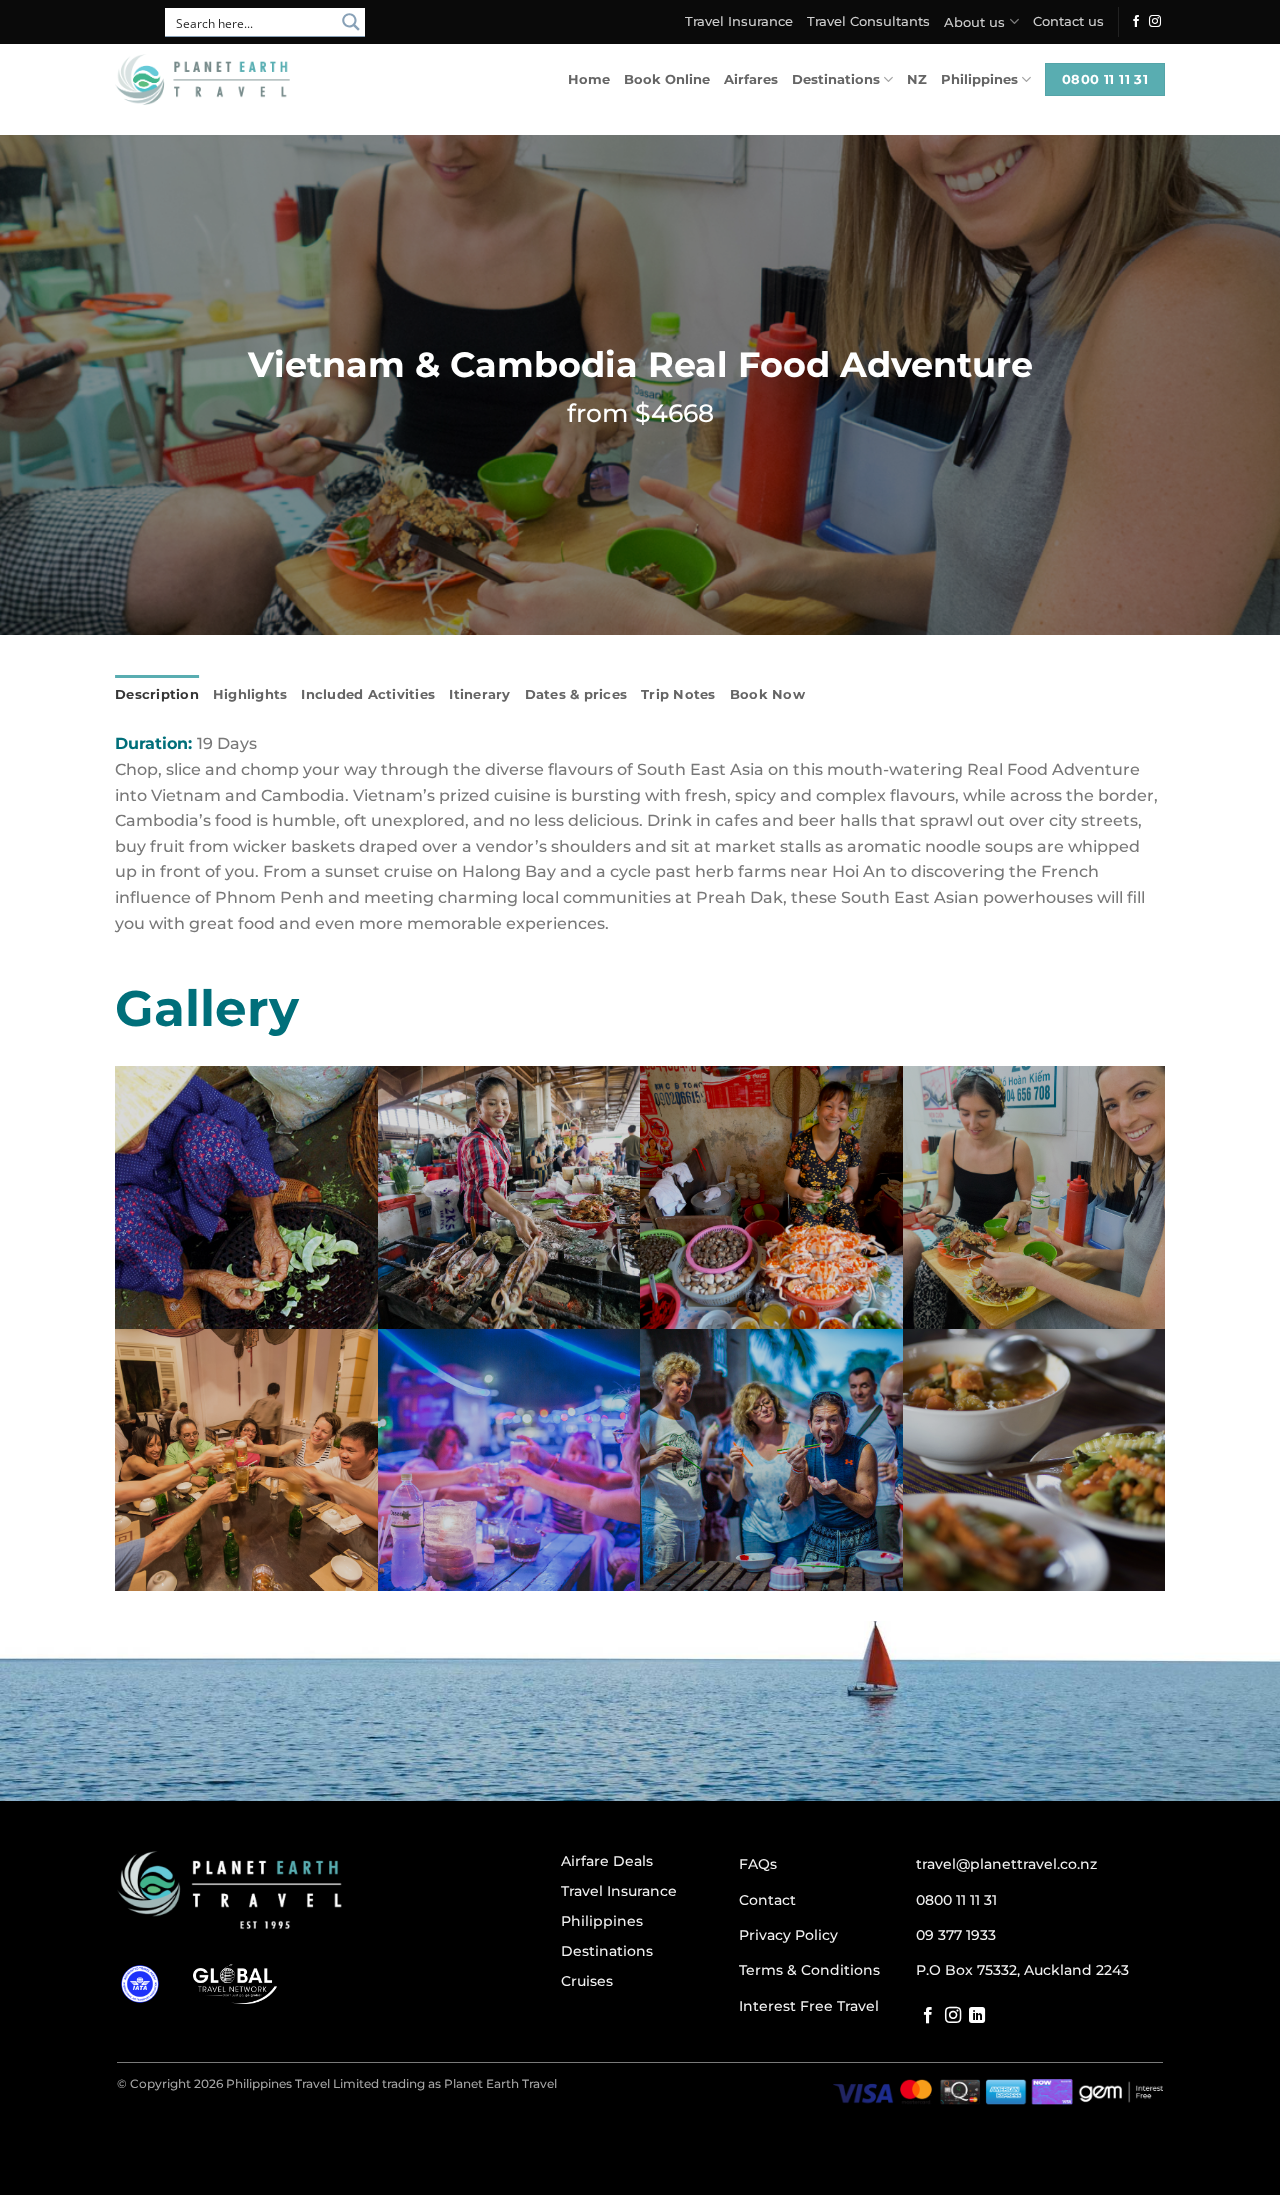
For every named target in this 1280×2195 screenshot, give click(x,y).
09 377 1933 (956, 1935)
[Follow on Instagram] (1155, 22)
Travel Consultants (868, 21)
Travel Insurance (739, 21)
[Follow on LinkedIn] (977, 2016)
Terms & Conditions (809, 1970)
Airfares (751, 79)
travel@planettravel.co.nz (1006, 1864)
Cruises (587, 1981)
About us (974, 22)
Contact (767, 1900)
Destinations (836, 79)
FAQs (758, 1864)
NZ (917, 79)
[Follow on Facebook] (1136, 22)
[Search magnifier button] (351, 22)
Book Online (667, 79)
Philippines (979, 79)
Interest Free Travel (809, 2006)
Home (589, 79)
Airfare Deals (607, 1861)
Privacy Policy (788, 1935)
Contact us (1068, 21)
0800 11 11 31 (956, 1900)
